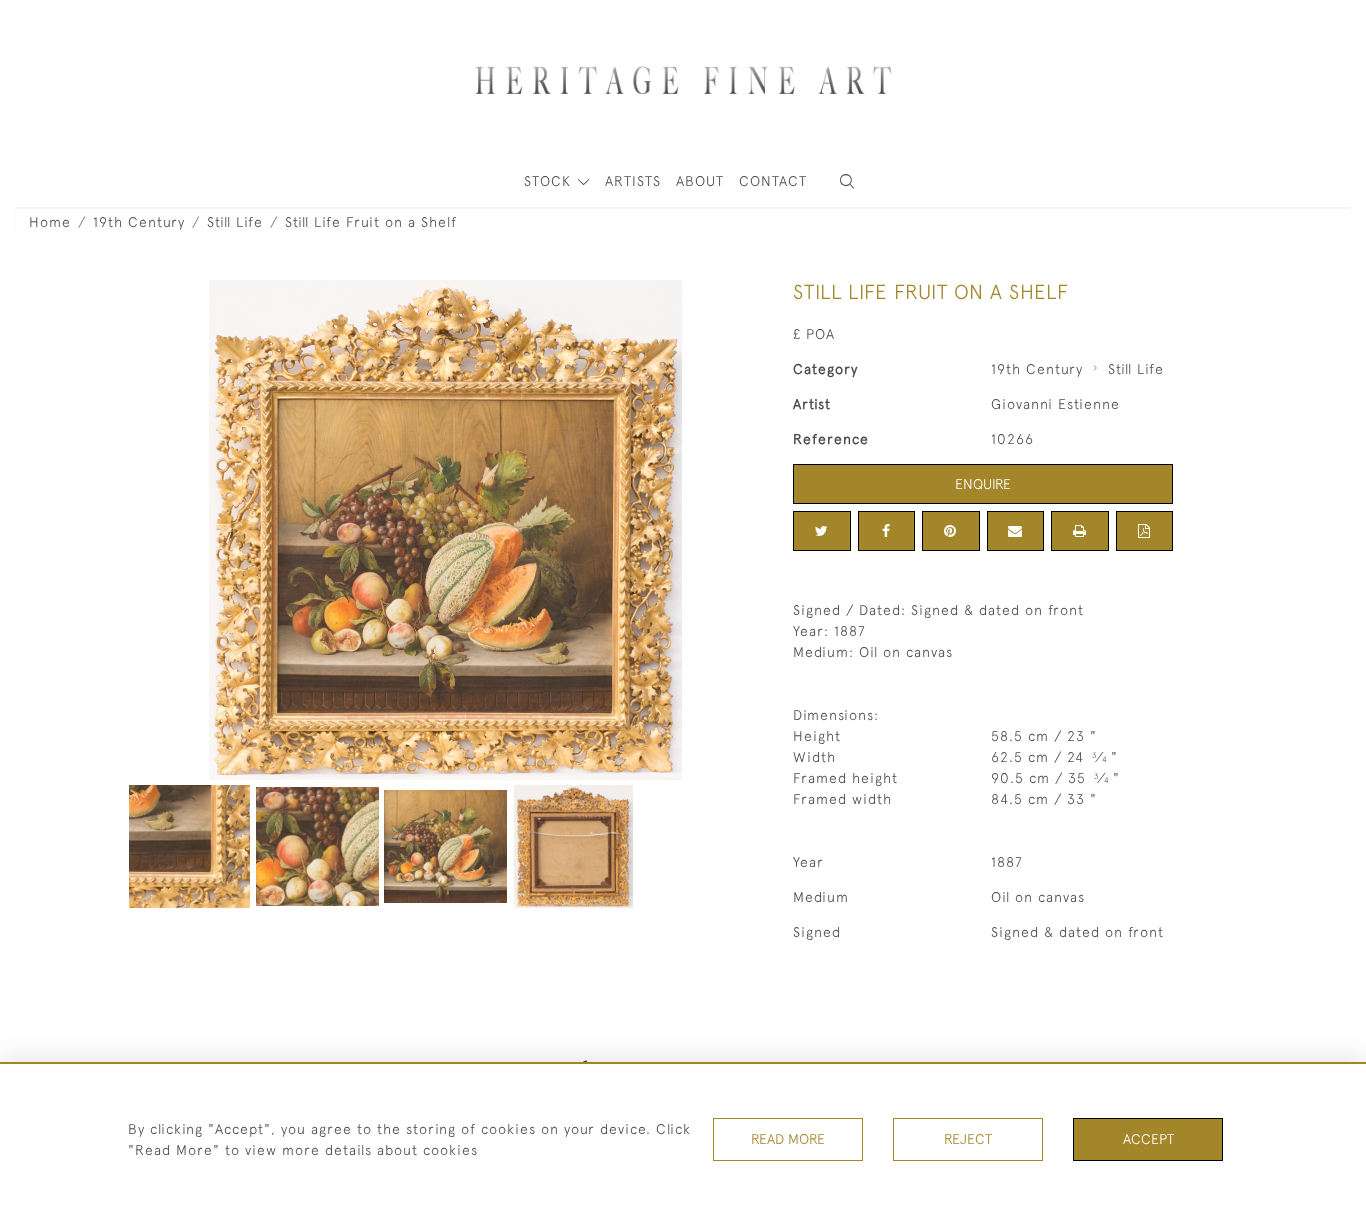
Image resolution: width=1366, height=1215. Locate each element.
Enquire (983, 484)
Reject (968, 1139)
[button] (847, 181)
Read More (788, 1139)
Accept (1148, 1139)
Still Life (235, 222)
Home (50, 222)
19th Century (139, 222)
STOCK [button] (550, 181)
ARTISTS (633, 181)
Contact (773, 181)
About (700, 181)
